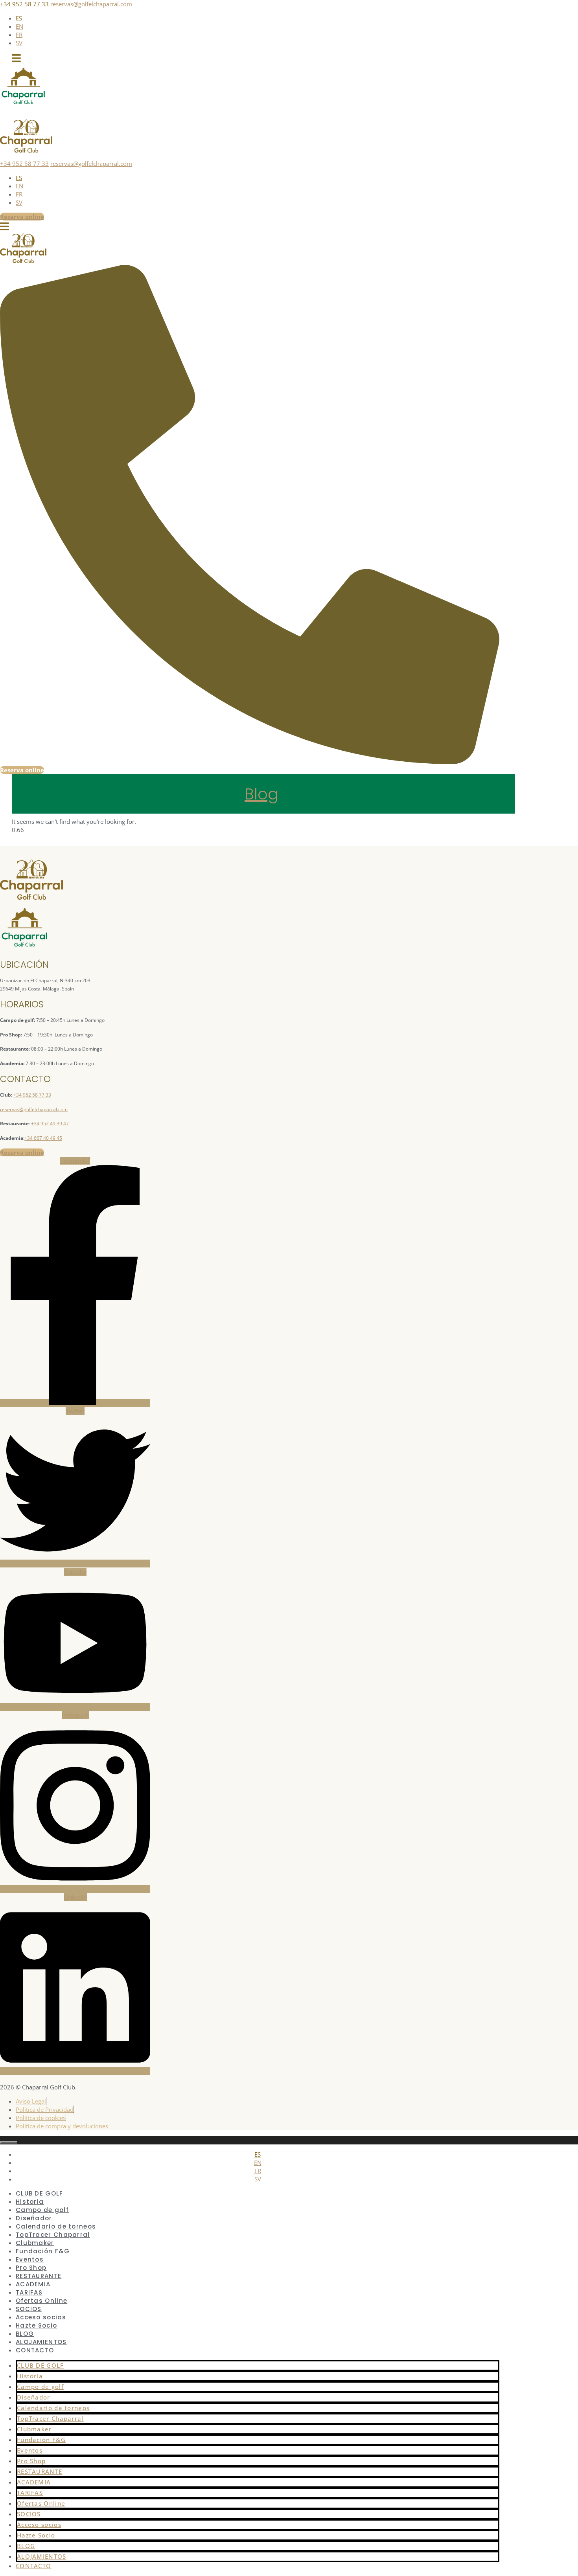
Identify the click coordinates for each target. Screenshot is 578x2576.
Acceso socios (39, 2525)
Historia (30, 2376)
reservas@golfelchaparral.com (91, 4)
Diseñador (34, 2397)
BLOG (26, 2546)
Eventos (30, 2450)
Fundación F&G (41, 2440)
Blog (261, 794)
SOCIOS (29, 2514)
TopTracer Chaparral (50, 2418)
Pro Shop (31, 2461)
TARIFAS (30, 2493)
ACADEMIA (34, 2482)
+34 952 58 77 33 (24, 4)
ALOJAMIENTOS (42, 2556)
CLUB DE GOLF (40, 2365)
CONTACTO (35, 2350)
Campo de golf (40, 2387)
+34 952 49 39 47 (50, 1124)
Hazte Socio (36, 2325)
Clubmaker (34, 2429)
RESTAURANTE (40, 2471)
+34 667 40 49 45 (43, 1138)
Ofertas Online (41, 2503)
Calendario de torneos (53, 2408)
